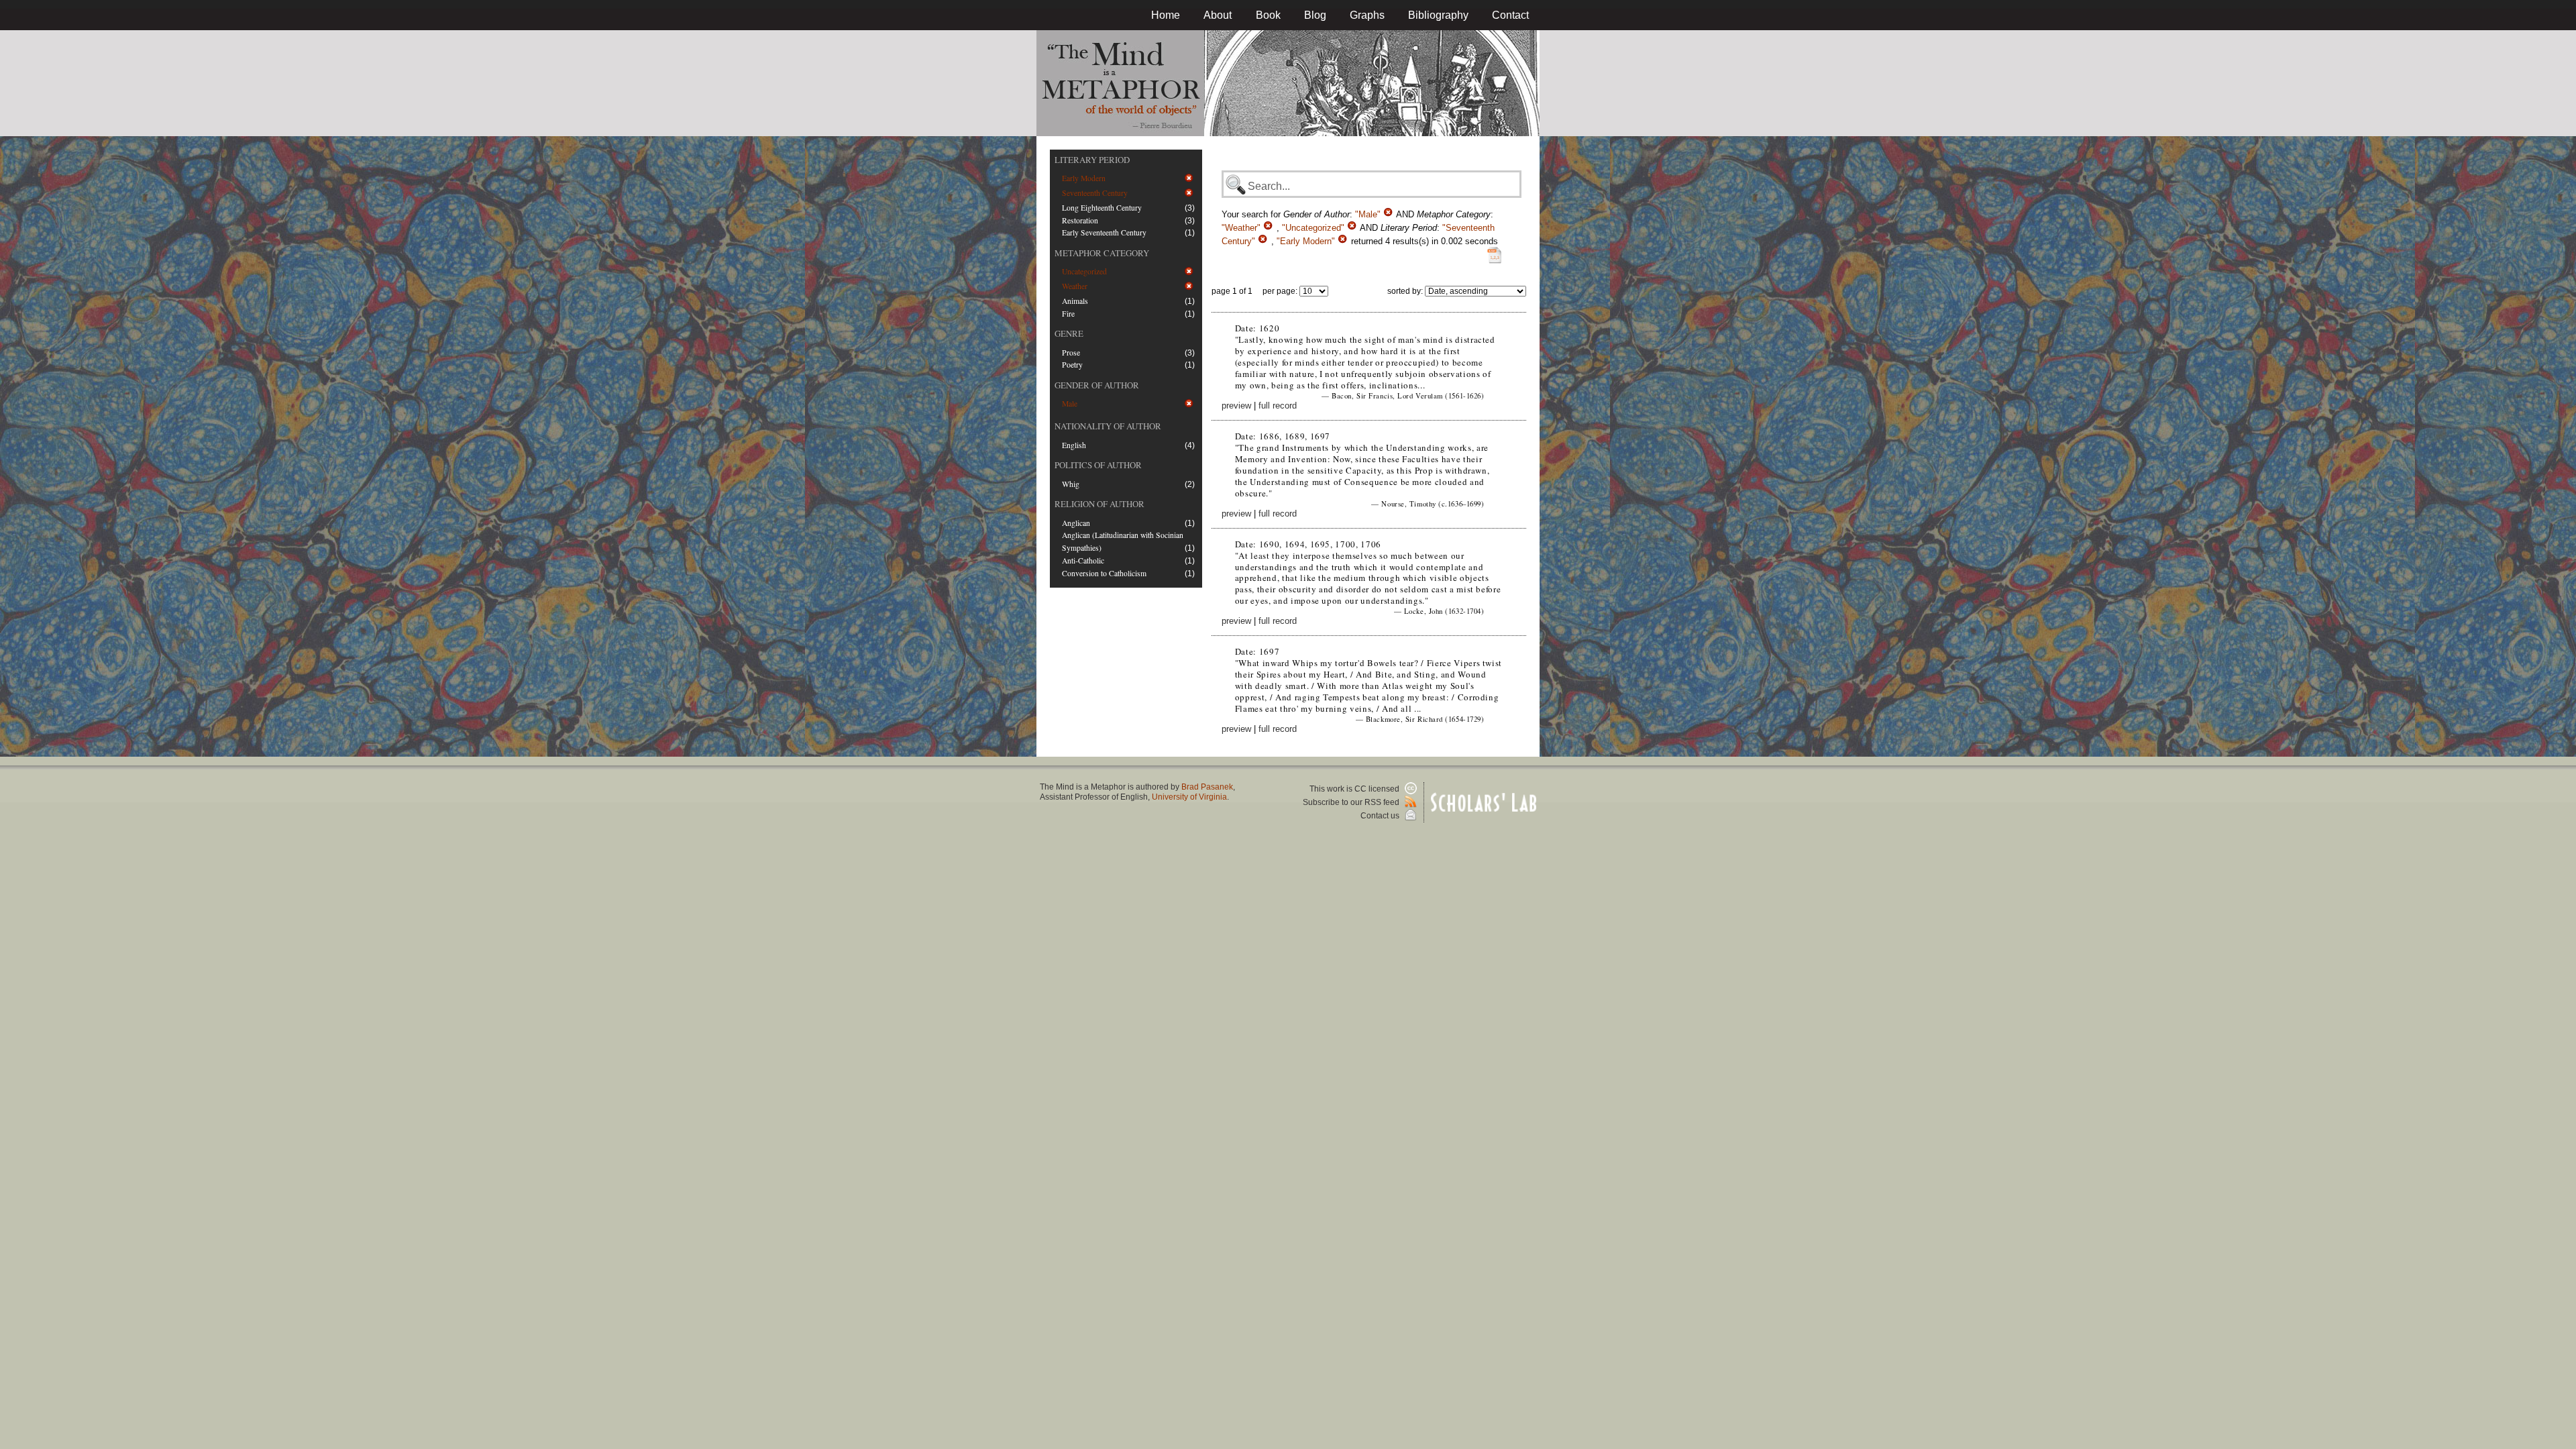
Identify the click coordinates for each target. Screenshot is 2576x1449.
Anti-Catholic (1083, 560)
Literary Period (1092, 160)
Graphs (1367, 15)
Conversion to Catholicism (1104, 573)
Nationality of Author (1108, 426)
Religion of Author (1099, 504)
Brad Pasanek (1207, 787)
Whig (1071, 484)
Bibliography (1438, 15)
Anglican (1076, 523)
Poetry (1072, 365)
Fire (1068, 314)
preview (1236, 406)
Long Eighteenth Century (1102, 208)
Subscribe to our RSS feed (1352, 802)
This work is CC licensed (1355, 789)
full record (1278, 406)
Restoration (1080, 220)
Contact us (1381, 816)
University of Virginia (1189, 797)
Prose (1071, 353)
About (1218, 15)
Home (1166, 15)
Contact (1510, 15)
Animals (1075, 301)
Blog (1315, 15)
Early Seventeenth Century (1104, 232)
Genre (1069, 333)
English (1074, 445)
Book (1268, 15)
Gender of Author (1097, 385)
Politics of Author (1098, 465)
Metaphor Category (1102, 253)
